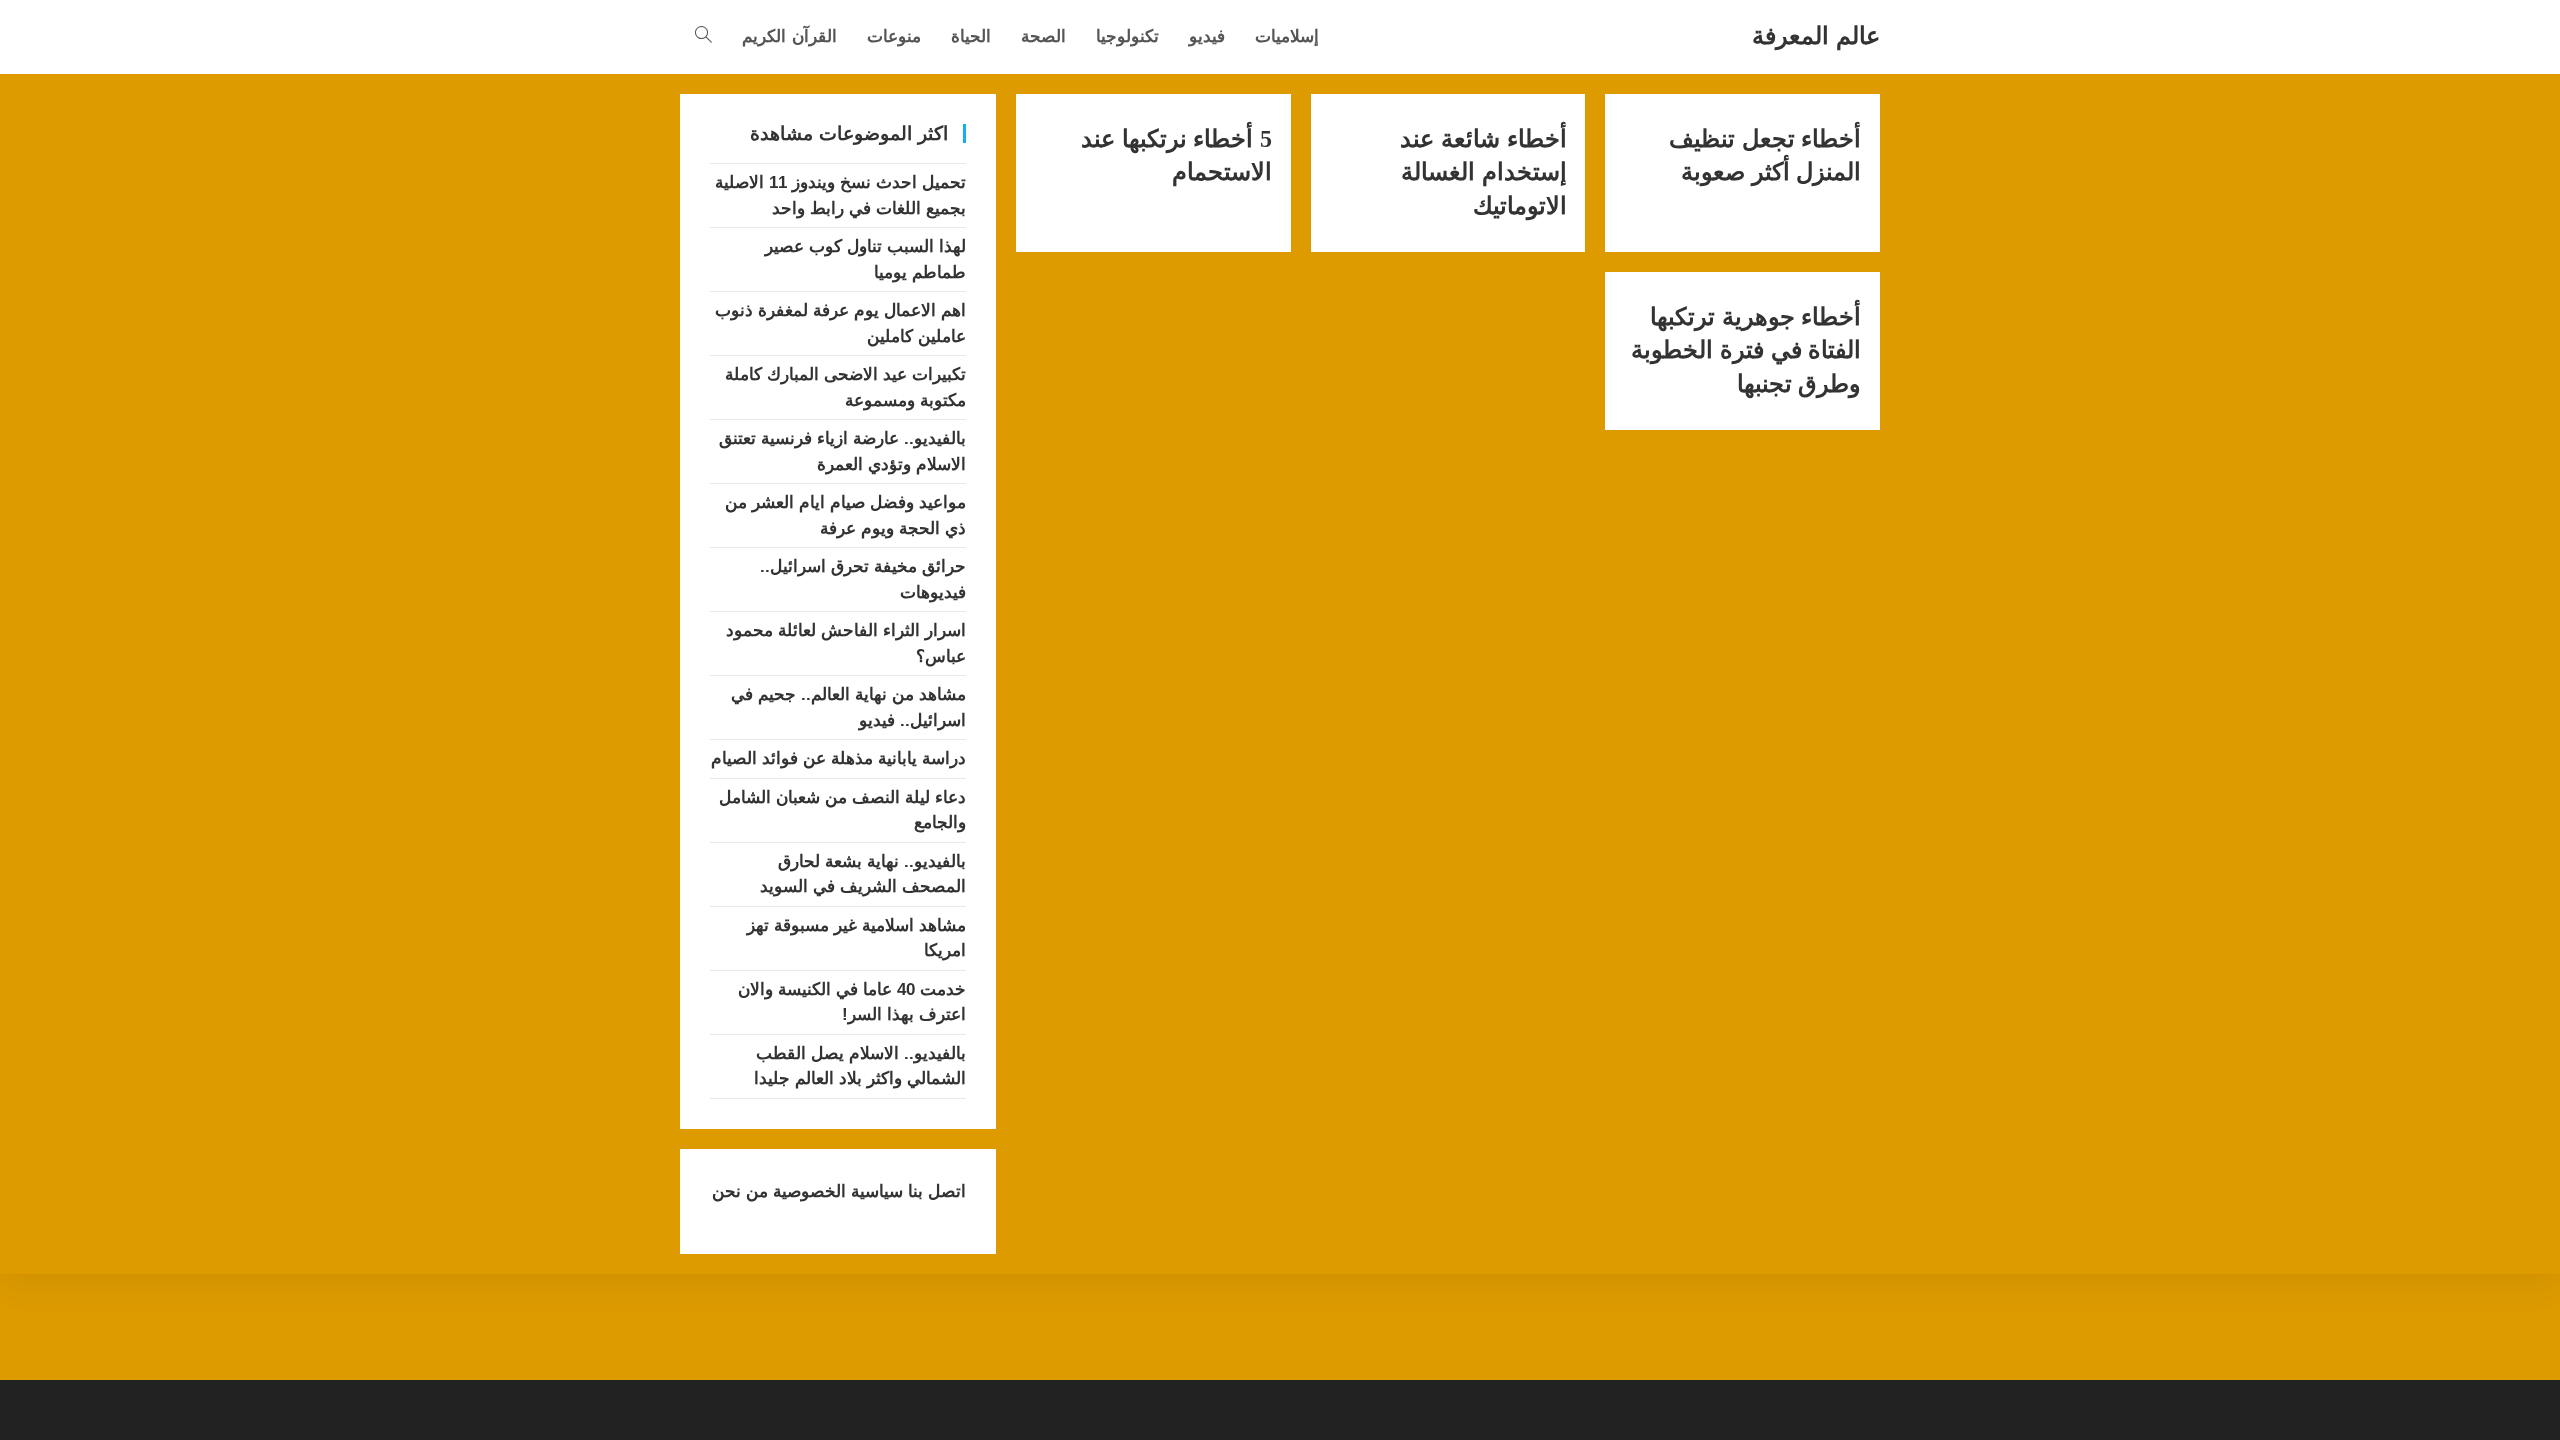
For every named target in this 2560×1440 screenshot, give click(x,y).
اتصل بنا (934, 1191)
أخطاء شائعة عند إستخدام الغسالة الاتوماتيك (1483, 172)
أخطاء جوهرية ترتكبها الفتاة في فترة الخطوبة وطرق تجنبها (1746, 350)
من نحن (740, 1191)
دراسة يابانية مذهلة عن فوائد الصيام (838, 758)
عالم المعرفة (1816, 35)
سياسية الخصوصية (835, 1191)
